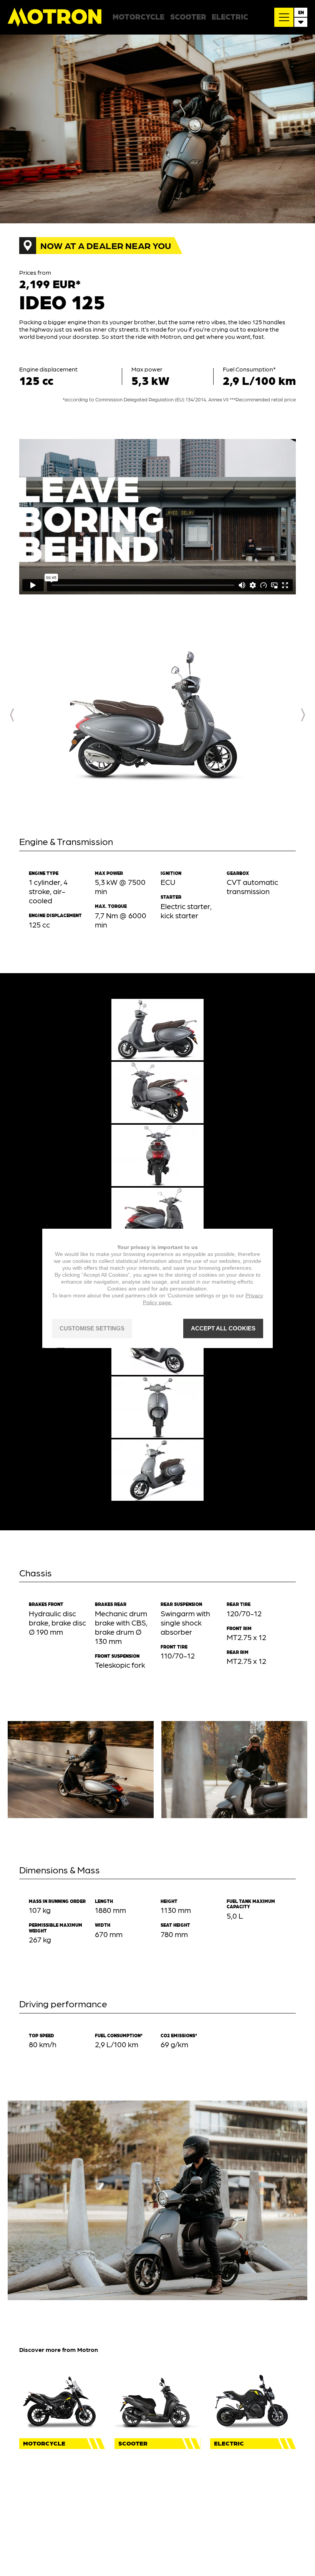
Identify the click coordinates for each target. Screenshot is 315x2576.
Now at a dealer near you (106, 245)
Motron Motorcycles (55, 17)
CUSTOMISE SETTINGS (92, 1328)
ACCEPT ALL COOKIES (223, 1328)
